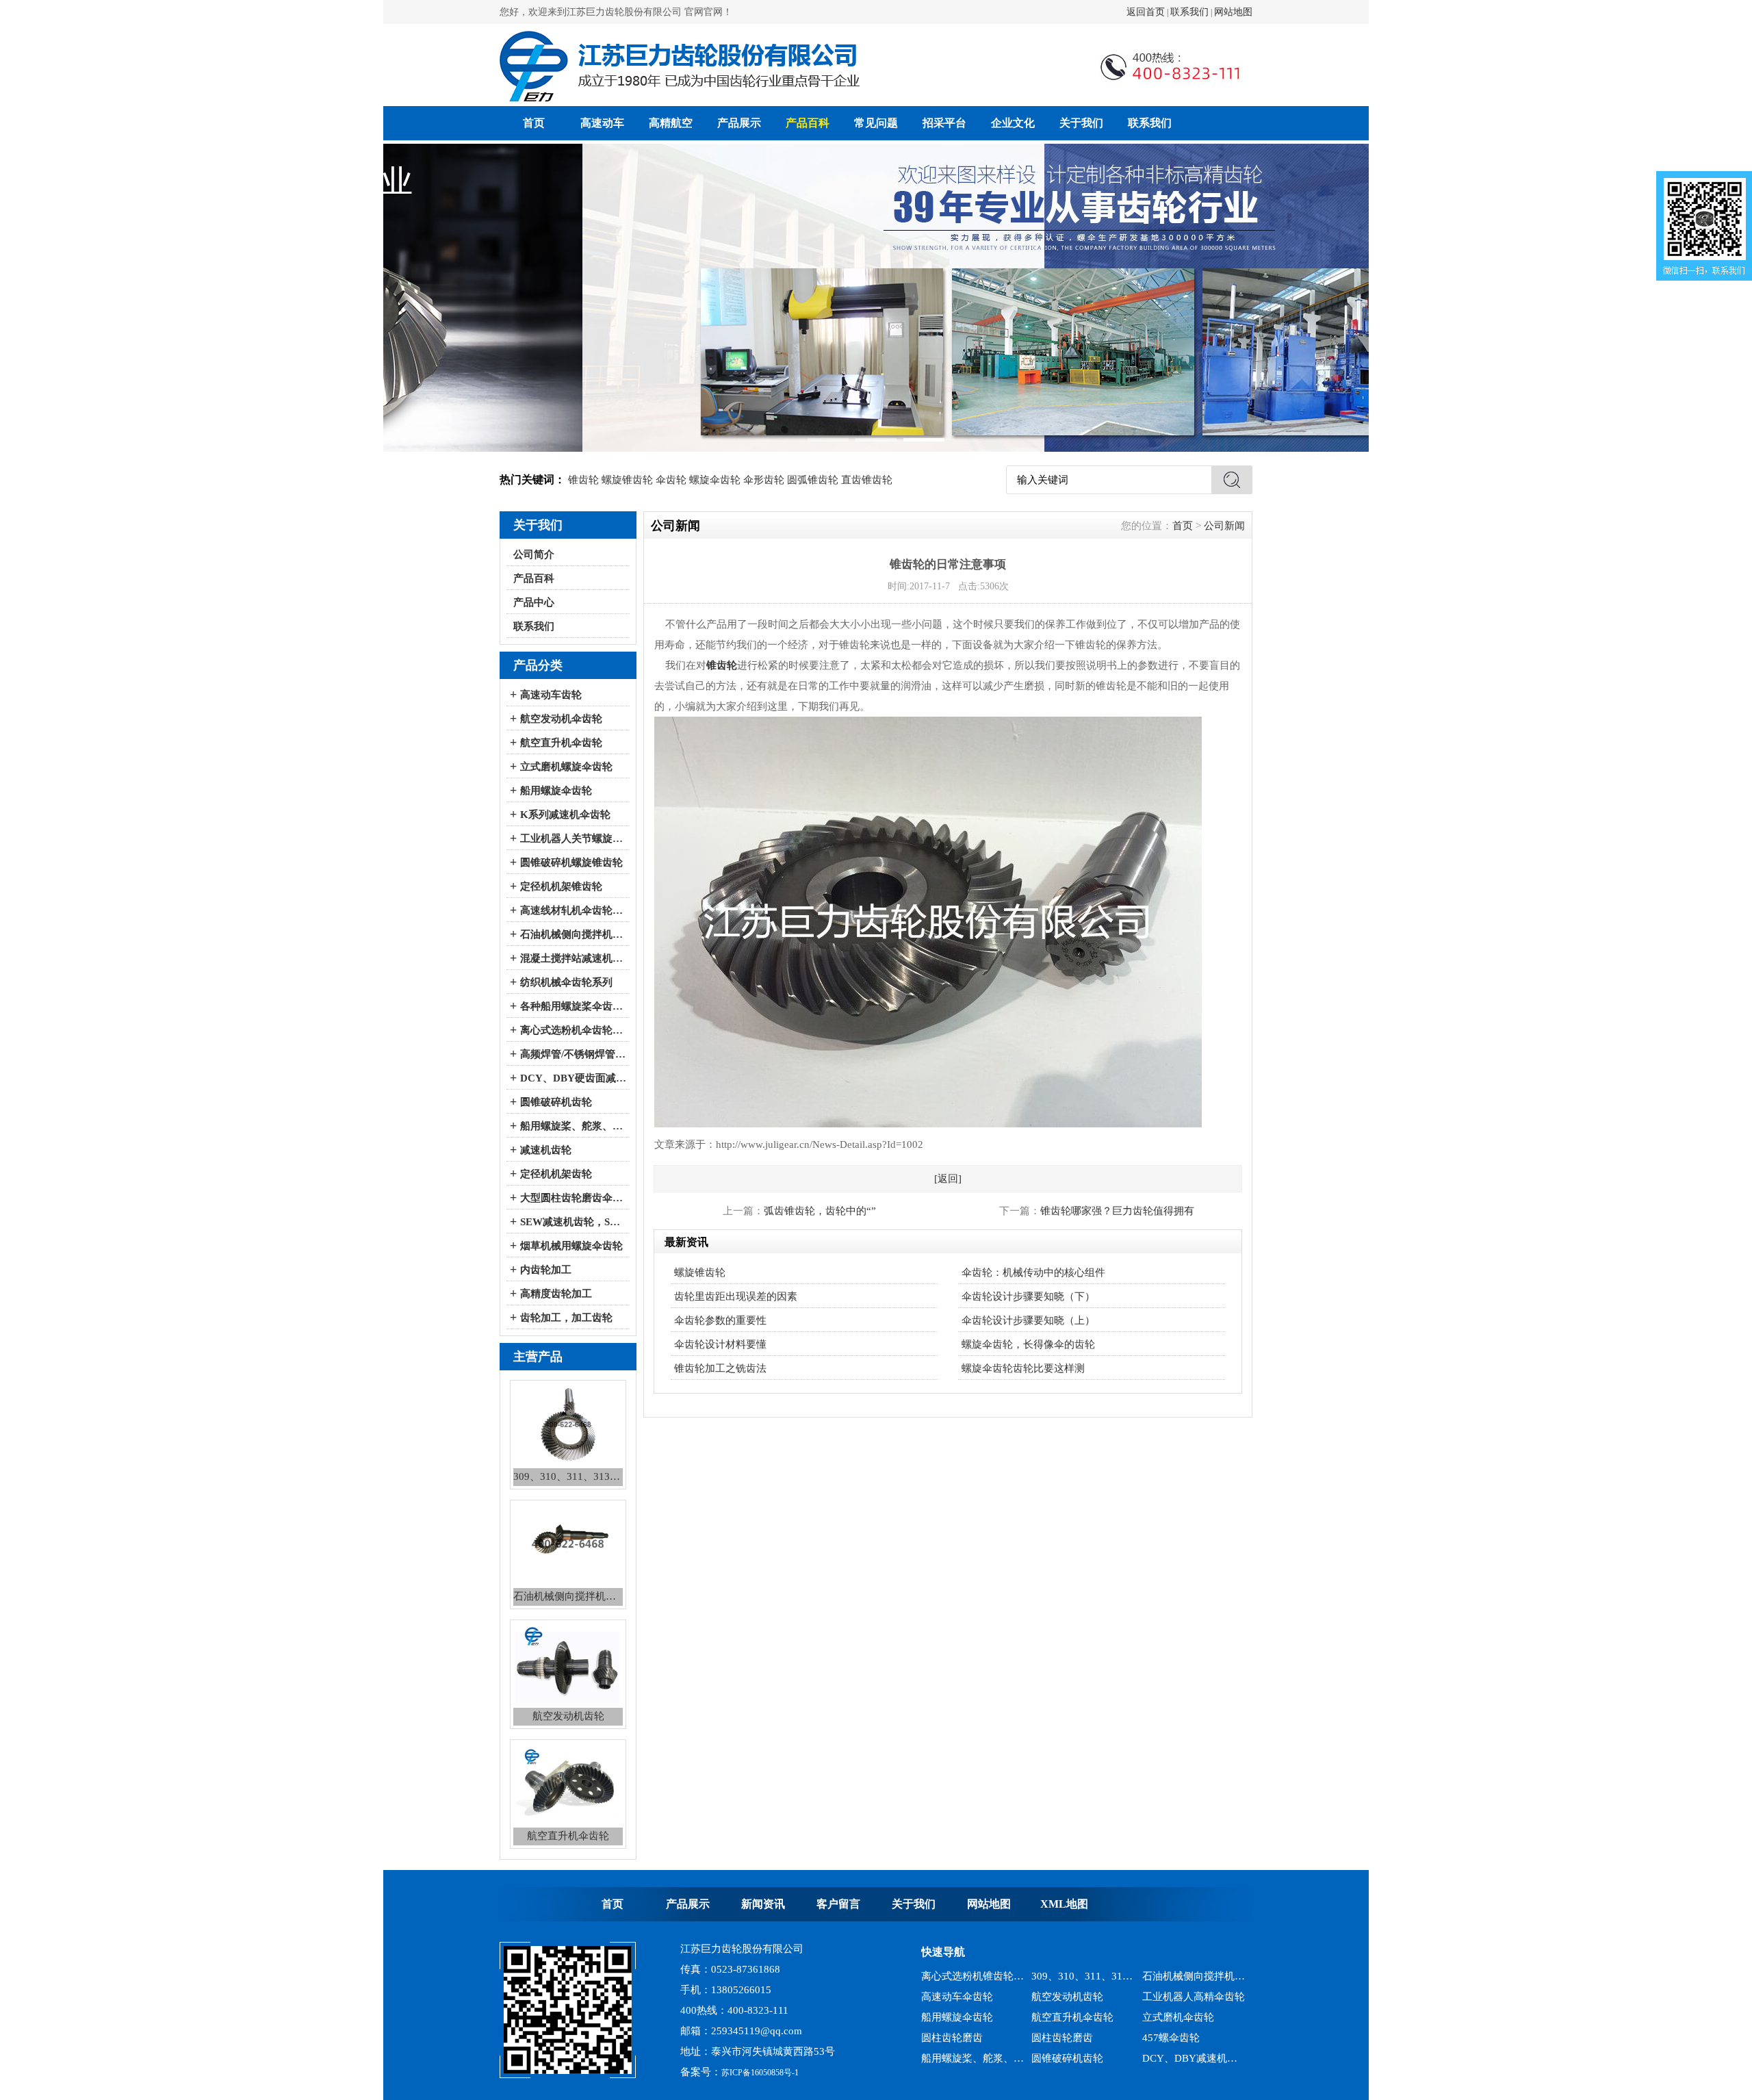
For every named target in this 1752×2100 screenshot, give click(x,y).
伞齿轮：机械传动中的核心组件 (1033, 1272)
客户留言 (838, 1904)
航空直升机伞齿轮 (561, 743)
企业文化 (1013, 123)
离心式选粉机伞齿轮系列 (573, 1030)
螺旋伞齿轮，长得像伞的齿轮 (1028, 1344)
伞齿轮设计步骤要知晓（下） (1028, 1296)
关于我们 (1081, 123)
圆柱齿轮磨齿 (952, 2017)
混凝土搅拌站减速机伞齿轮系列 (573, 958)
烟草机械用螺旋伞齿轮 (571, 1246)
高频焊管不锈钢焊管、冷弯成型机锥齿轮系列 (973, 2058)
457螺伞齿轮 (1171, 2017)
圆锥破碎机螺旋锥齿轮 (571, 862)
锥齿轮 (583, 480)
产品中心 (534, 602)
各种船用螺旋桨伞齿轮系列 (573, 1006)
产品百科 (808, 123)
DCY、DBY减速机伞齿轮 (1194, 2038)
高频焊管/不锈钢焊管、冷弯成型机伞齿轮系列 (573, 1054)
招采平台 (944, 123)
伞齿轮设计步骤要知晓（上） (1028, 1320)
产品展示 (739, 123)
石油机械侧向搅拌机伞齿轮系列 (573, 934)
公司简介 (534, 554)
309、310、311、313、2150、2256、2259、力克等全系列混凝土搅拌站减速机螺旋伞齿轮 (1194, 2058)
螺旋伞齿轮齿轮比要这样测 (1023, 1368)
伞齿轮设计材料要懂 (720, 1344)
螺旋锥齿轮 (627, 480)
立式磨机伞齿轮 (1178, 1997)
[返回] (948, 1179)
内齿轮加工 (546, 1270)
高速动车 (602, 123)
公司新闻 (1224, 526)
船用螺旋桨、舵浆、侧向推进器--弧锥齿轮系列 (573, 1126)
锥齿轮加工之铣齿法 (720, 1368)
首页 (534, 123)
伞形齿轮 (764, 480)
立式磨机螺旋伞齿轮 (566, 767)
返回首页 (1146, 12)
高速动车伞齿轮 (957, 1976)
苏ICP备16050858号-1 (760, 2073)
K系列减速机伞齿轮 (565, 815)
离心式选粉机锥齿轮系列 (1083, 2058)
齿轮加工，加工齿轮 (566, 1318)
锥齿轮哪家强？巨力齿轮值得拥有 (1117, 1211)
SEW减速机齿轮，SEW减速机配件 (573, 1222)
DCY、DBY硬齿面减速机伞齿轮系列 (573, 1078)
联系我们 (1189, 12)
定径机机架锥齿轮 (561, 886)
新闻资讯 (763, 1904)
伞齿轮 (671, 480)
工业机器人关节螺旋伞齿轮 (573, 838)
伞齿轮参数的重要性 (720, 1320)
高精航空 (671, 123)
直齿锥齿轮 (867, 480)
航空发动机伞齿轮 (561, 719)
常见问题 (876, 123)
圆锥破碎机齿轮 (556, 1102)
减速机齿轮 (546, 1150)
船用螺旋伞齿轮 (556, 791)
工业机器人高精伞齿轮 (1194, 1976)
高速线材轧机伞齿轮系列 (573, 910)
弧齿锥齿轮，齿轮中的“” (820, 1211)
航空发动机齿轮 (1067, 1976)
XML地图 (1064, 1904)
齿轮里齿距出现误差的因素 (736, 1296)
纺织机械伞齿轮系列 (566, 982)
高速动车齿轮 (551, 695)
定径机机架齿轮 (556, 1174)
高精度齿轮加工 (556, 1294)
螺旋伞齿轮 (715, 480)
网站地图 (1233, 12)
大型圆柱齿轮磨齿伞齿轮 (573, 1198)
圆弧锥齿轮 (813, 480)
